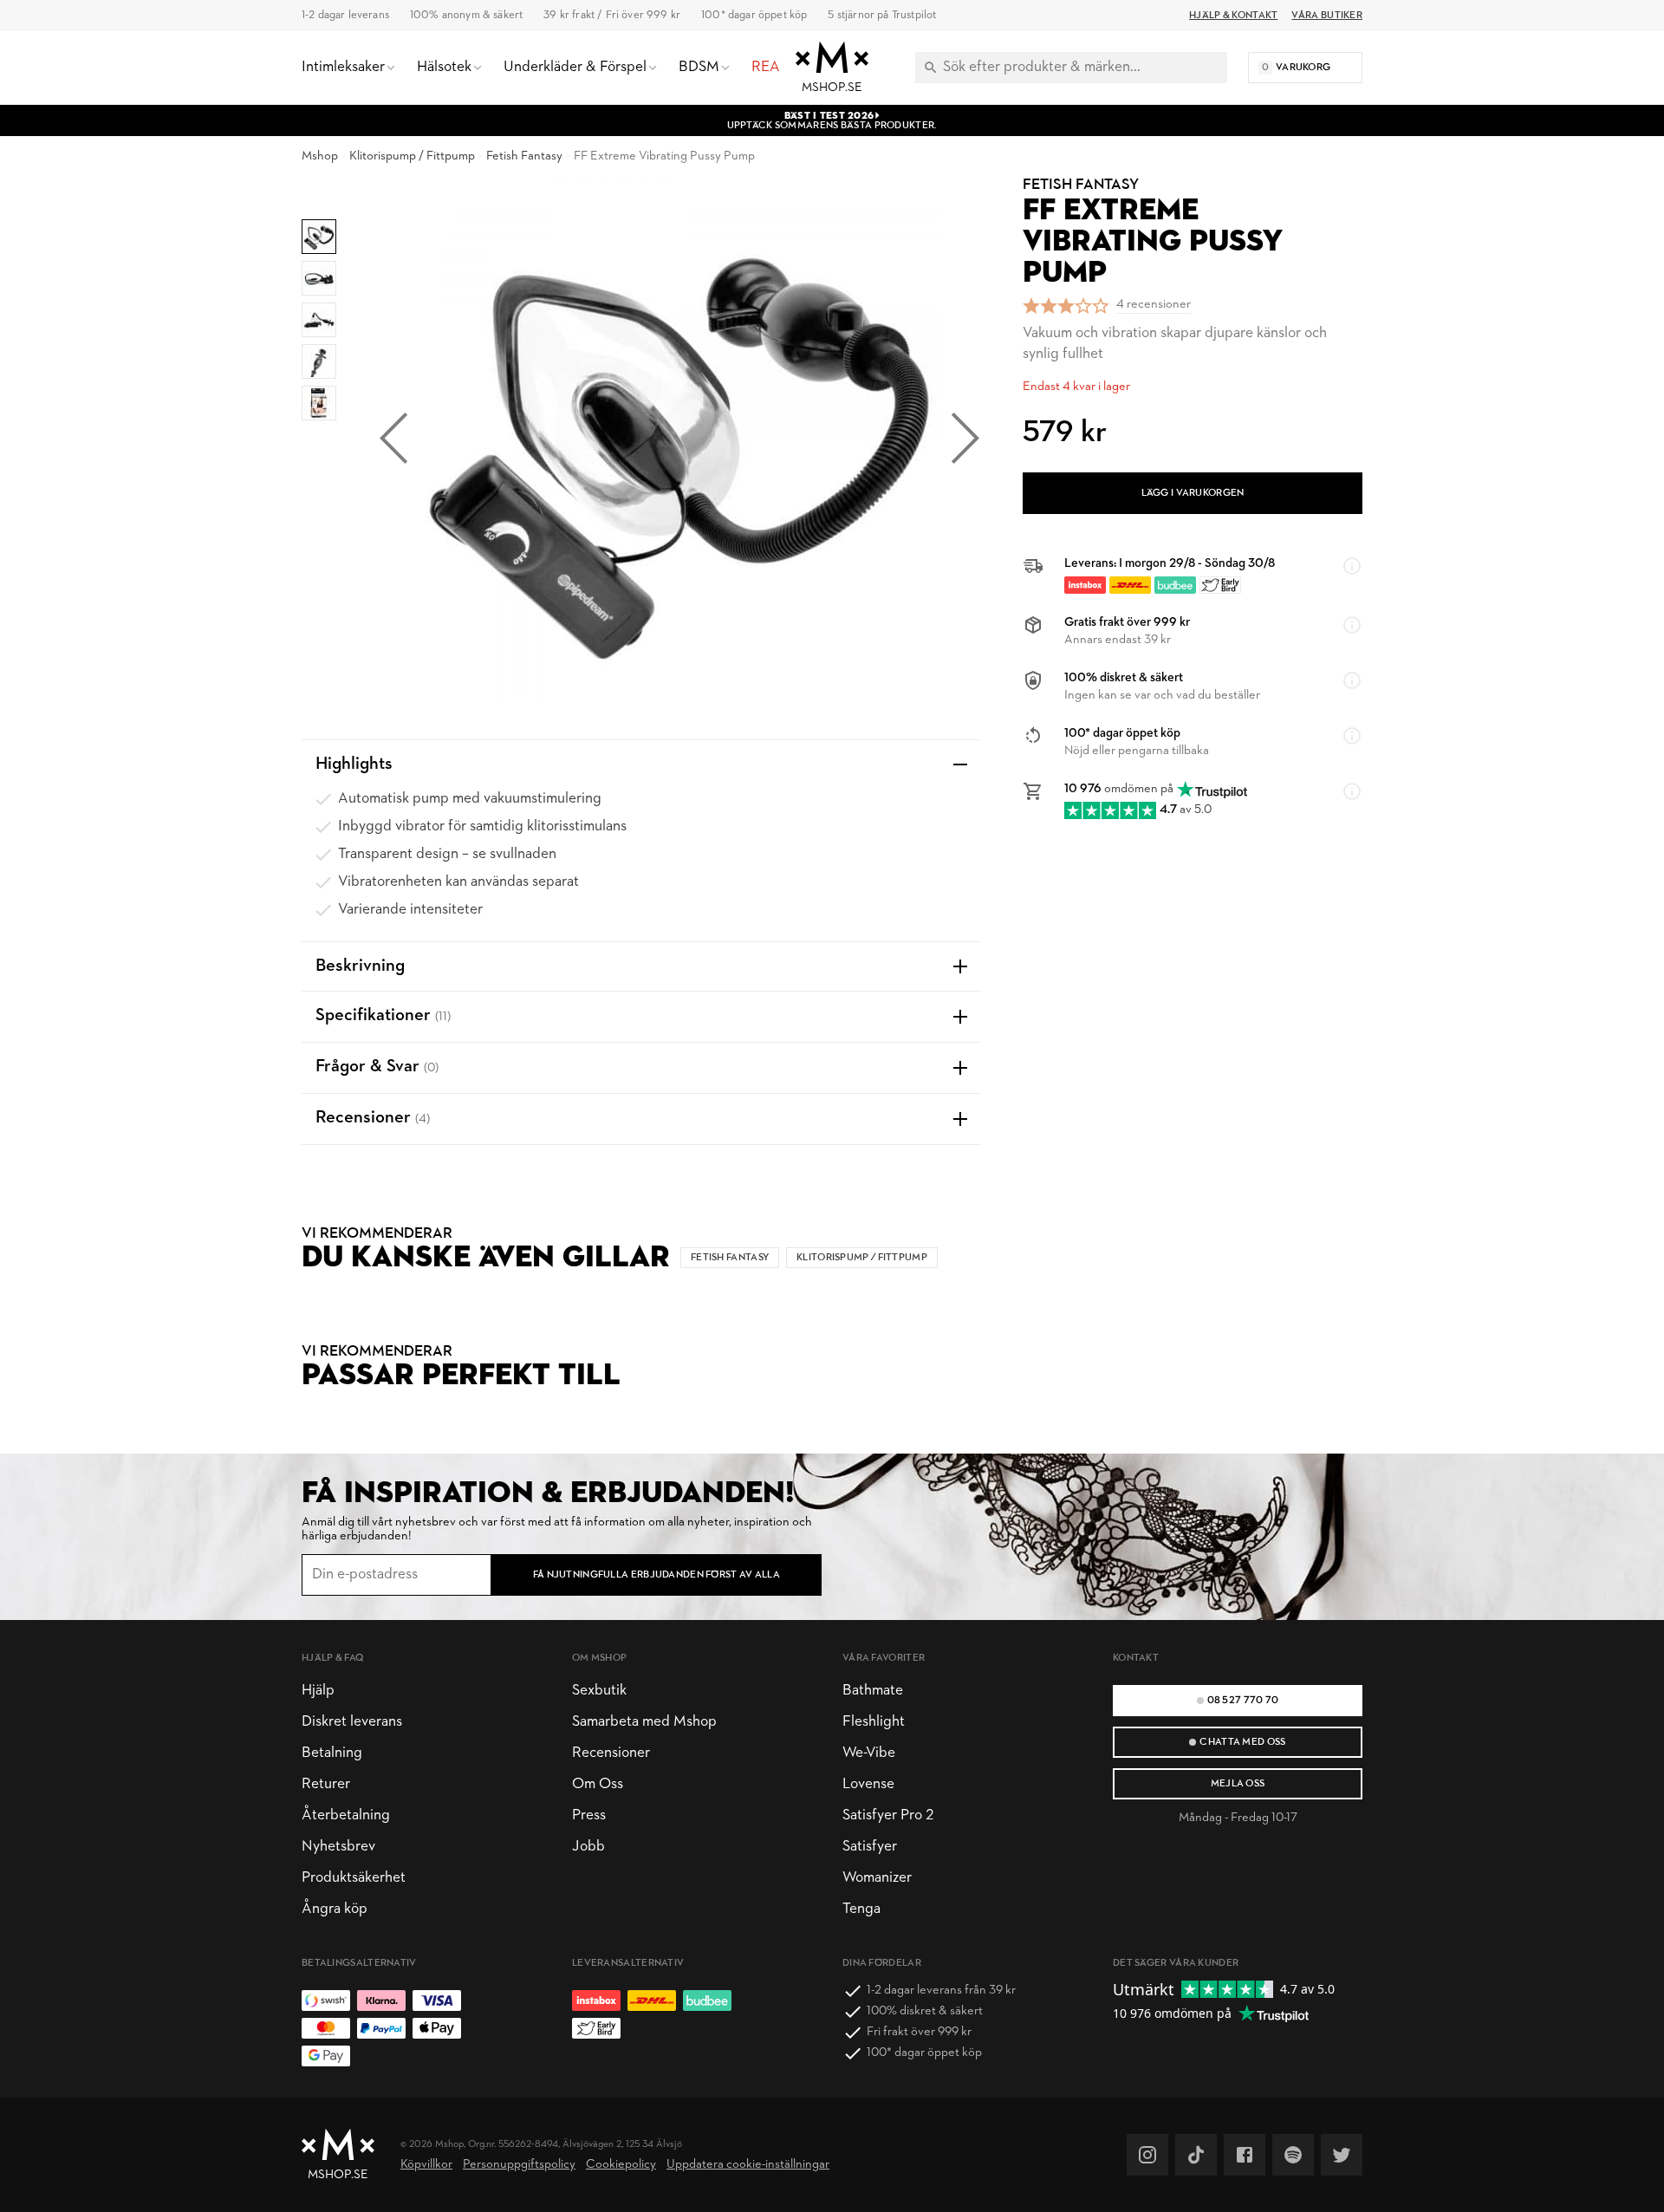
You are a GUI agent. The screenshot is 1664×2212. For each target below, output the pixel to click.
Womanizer (877, 1878)
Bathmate (873, 1691)
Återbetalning (346, 1815)
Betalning (332, 1753)
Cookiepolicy (621, 2165)
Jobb (588, 1847)
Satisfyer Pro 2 (888, 1815)
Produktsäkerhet (354, 1878)
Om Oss (598, 1784)
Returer (326, 1784)
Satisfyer (870, 1847)
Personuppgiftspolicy (519, 2165)
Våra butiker (1327, 16)
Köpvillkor (426, 2165)
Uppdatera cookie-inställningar (748, 2165)
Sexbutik (599, 1691)
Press (589, 1815)
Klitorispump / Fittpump (412, 156)
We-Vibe (869, 1753)
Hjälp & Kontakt (1233, 16)
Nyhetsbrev (338, 1847)
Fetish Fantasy (524, 156)
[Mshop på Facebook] (1245, 2155)
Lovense (868, 1784)
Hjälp (318, 1691)
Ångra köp (335, 1909)
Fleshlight (874, 1722)
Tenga (861, 1909)
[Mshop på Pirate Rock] (1293, 2155)
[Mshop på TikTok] (1196, 2155)
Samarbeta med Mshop (644, 1722)
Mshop (320, 156)
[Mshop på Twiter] (1342, 2155)
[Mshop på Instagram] (1147, 2155)
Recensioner (611, 1753)
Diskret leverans (352, 1722)
